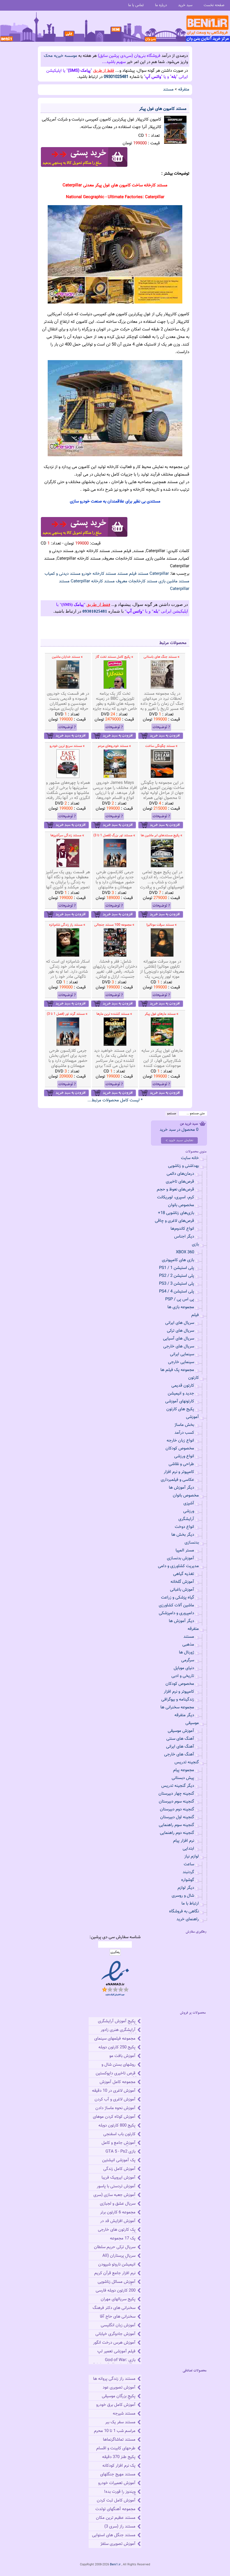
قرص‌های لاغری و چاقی (174, 1221)
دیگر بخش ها (183, 1535)
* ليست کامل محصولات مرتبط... (115, 1100)
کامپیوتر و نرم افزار (179, 1472)
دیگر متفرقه (184, 1715)
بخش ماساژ (184, 1425)
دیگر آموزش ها (181, 1488)
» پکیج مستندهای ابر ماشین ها (162, 835)
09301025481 (116, 77)
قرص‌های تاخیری (180, 1182)
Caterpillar (159, 574)
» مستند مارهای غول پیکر (162, 1014)
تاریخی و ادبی (183, 1676)
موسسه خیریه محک (60, 56)
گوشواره (188, 1880)
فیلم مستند (127, 574)
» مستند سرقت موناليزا (162, 925)
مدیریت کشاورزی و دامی (178, 1566)
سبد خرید (185, 5)
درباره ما (161, 5)
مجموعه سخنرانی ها (177, 1707)
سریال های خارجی (179, 1346)
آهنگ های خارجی (179, 1754)
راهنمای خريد (188, 1919)
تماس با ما (136, 5)
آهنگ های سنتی (180, 1739)
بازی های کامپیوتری (178, 1260)
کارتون (194, 1378)
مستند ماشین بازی (174, 581)
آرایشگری (186, 1519)
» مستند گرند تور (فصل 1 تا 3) (67, 1014)
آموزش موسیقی (181, 1731)
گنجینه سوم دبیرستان (176, 1802)
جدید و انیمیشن (181, 1394)
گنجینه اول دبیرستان (177, 1817)
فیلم (195, 1315)
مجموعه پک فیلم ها (177, 1370)
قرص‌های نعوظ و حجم (175, 1189)
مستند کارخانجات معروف (137, 581)
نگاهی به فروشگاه (184, 1911)
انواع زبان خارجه (180, 1441)
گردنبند (188, 1872)
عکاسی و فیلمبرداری (177, 1480)
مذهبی (188, 1645)
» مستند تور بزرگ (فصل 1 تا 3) (114, 835)
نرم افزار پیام (184, 1841)
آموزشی (192, 1417)
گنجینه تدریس (187, 1762)
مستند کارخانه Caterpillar (93, 581)
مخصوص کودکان (180, 1448)
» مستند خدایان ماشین (67, 657)
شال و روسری (183, 1896)
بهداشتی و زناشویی (183, 1166)
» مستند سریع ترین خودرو (67, 746)
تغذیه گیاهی (184, 1574)
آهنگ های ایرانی (180, 1747)
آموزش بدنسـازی (180, 1558)
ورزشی (189, 1511)
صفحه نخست (214, 5)
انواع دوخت (184, 1527)
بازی (195, 1244)
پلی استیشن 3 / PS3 (177, 1284)
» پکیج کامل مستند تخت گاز (114, 657)
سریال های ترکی (180, 1331)
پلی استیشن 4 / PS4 (177, 1292)
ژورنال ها (187, 1652)
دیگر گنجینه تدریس (178, 1786)
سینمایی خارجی (181, 1362)
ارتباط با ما (190, 1904)
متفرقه (184, 90)
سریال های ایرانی (180, 1323)
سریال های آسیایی (179, 1339)
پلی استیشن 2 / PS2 (177, 1276)
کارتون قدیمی (183, 1386)
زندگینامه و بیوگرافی (178, 1700)
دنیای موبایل (184, 1668)
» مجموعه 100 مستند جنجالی (114, 925)
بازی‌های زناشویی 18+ (176, 1213)
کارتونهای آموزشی (180, 1401)
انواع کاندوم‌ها (182, 1229)
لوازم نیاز (192, 1856)
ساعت (189, 1864)
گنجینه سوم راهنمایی (176, 1825)
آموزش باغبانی (182, 1590)
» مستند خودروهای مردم (114, 746)
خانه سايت (190, 1158)
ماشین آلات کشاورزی (176, 1605)
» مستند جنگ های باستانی (162, 657)
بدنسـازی (192, 1543)
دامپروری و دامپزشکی (176, 1613)
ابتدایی (188, 1849)
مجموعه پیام (184, 1770)
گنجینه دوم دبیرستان (177, 1809)
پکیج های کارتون (180, 1409)
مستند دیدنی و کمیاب (63, 574)
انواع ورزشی (184, 1456)
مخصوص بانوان (181, 1205)
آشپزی (189, 1503)
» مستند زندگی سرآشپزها (67, 835)
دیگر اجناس (184, 1237)
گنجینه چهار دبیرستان (176, 1794)
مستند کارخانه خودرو (99, 574)
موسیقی (192, 1723)
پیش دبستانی (183, 1778)
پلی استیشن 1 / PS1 (177, 1268)
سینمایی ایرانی (182, 1354)
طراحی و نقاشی (181, 1464)
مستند (168, 90)
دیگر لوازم (186, 1888)
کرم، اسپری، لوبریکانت (176, 1197)
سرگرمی (188, 1660)
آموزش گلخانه (182, 1582)
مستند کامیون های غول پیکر (163, 109)
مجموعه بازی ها (181, 1307)
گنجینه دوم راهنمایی (177, 1833)
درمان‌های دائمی (180, 1174)
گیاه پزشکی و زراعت (178, 1598)
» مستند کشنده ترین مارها (114, 1014)
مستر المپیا (185, 1550)
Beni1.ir (115, 2565)
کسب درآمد (184, 1433)
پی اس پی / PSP (180, 1299)
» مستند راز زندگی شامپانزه (67, 925)
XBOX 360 (185, 1252)
